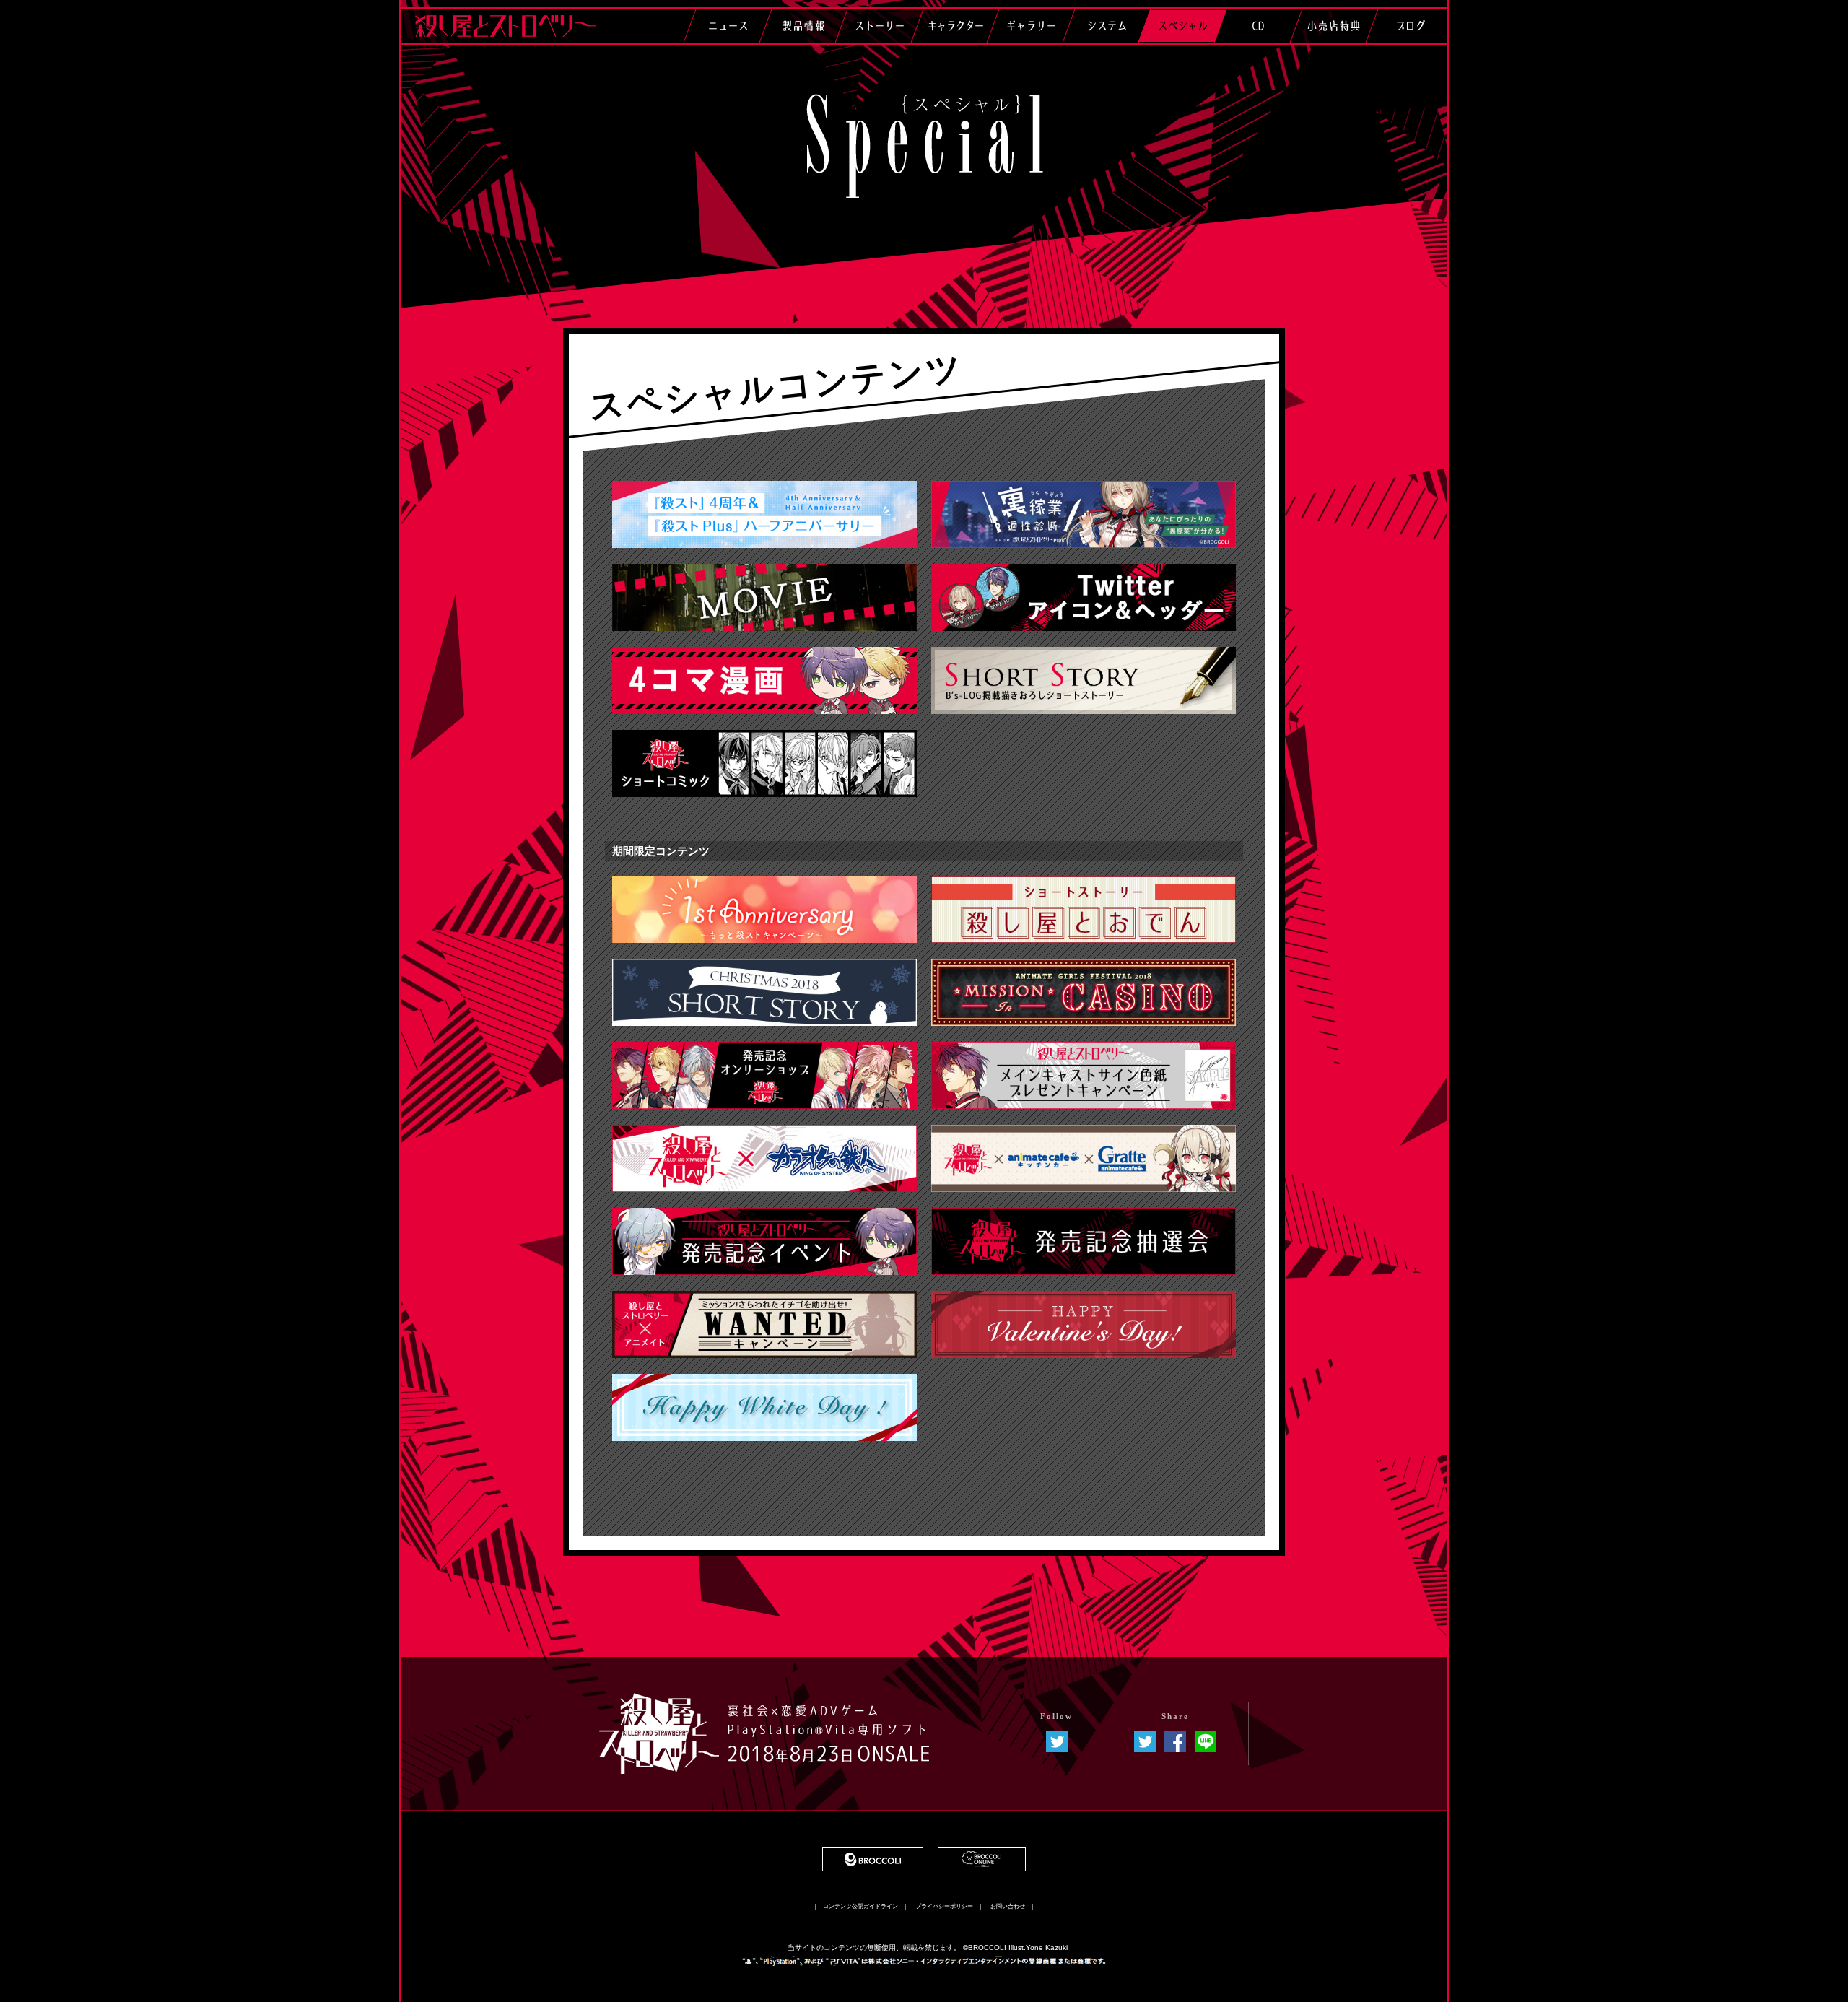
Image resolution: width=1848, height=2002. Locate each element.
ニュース (728, 26)
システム (1107, 26)
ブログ (1410, 26)
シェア (1175, 1741)
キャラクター (955, 26)
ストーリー (879, 26)
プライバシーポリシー (944, 1907)
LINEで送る (1206, 1741)
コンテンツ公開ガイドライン (860, 1907)
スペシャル (1182, 26)
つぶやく (1145, 1741)
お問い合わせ (1008, 1907)
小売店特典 (1334, 26)
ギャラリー (1031, 26)
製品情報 (803, 26)
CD (1258, 26)
